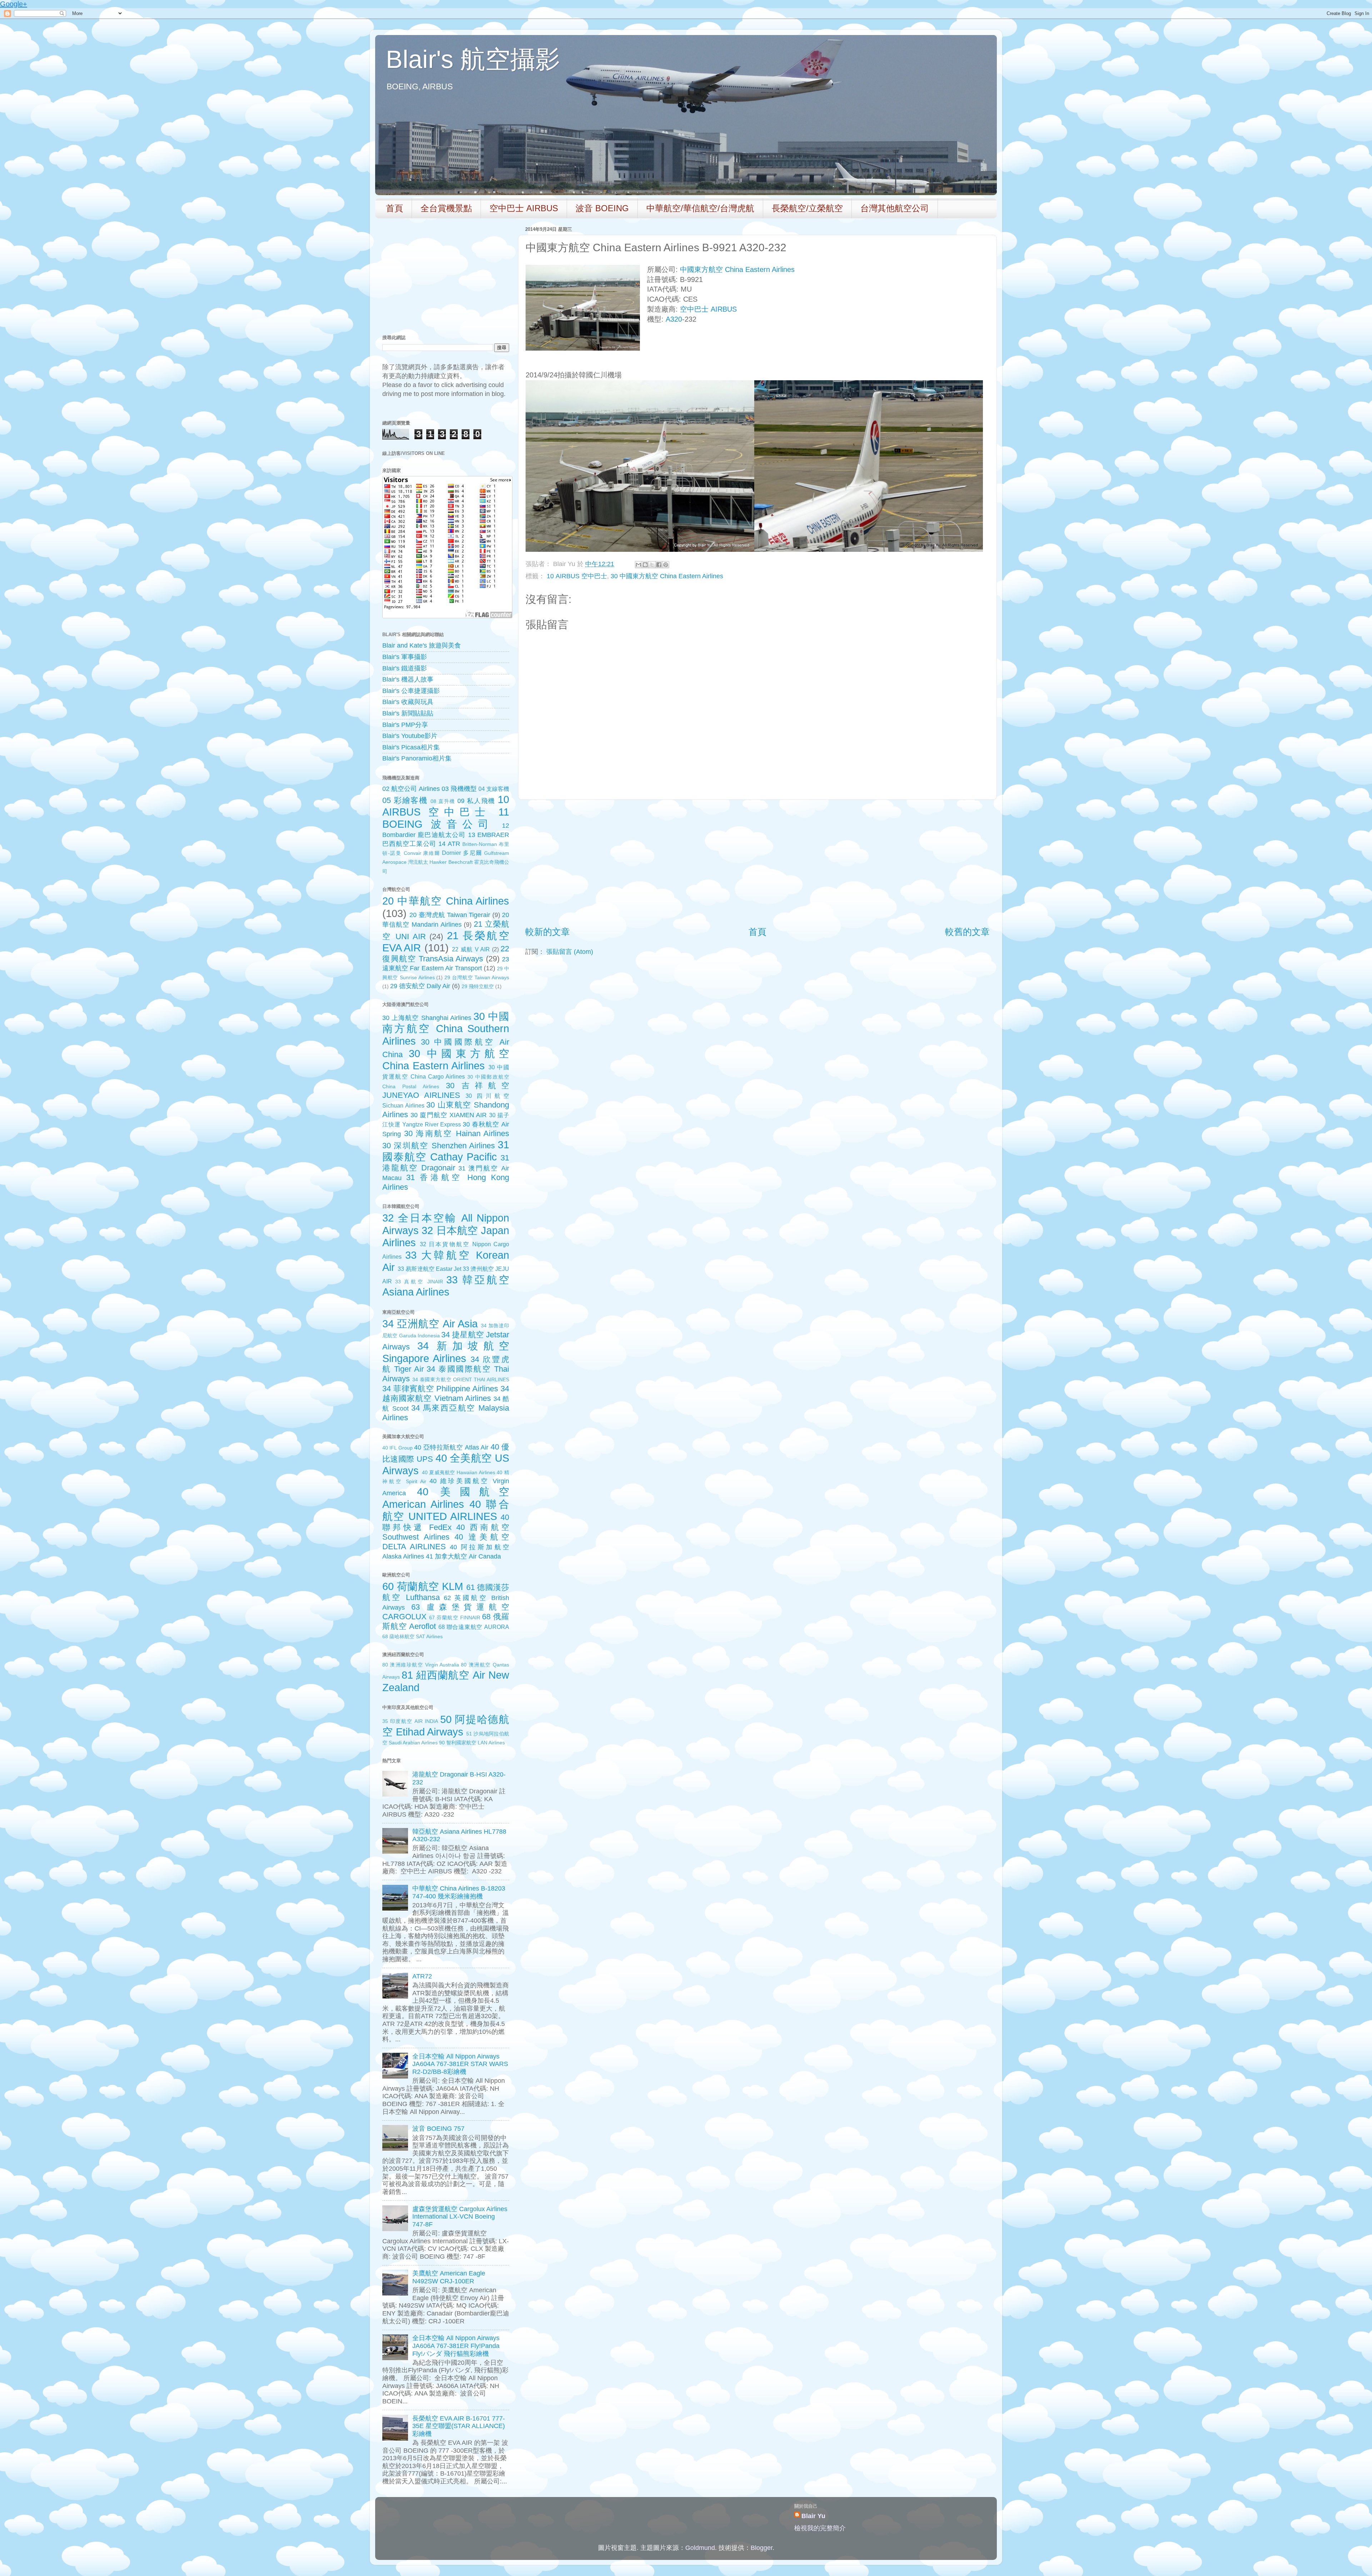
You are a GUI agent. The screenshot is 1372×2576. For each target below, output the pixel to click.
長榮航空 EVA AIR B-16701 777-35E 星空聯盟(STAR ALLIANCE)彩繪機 (459, 2426)
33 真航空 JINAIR (419, 1282)
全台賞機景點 (446, 208)
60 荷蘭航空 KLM (423, 1586)
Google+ (14, 4)
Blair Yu (813, 2516)
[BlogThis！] (645, 565)
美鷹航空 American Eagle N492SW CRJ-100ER (449, 2277)
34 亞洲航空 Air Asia (430, 1324)
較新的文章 (548, 932)
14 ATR (449, 844)
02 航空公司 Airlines (411, 789)
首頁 (394, 208)
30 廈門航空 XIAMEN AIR (449, 1115)
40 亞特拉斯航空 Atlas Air (451, 1447)
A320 (674, 319)
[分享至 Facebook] (659, 565)
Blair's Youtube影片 (410, 736)
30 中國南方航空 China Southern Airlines (446, 1029)
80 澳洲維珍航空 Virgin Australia (421, 1665)
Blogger (762, 2548)
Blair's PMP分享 (405, 725)
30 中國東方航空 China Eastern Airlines (667, 576)
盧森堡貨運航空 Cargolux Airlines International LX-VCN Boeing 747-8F (460, 2217)
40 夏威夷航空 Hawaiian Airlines (459, 1472)
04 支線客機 (494, 789)
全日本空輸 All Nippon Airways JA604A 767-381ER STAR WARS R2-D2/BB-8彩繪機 (460, 2064)
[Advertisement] (757, 863)
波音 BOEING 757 (438, 2129)
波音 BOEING (602, 208)
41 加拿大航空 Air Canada (463, 1556)
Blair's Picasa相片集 (411, 747)
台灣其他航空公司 (895, 208)
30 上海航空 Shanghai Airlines (427, 1018)
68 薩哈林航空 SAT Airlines (412, 1636)
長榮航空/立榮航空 (807, 208)
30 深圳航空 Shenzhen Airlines (439, 1146)
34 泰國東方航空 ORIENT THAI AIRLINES (461, 1379)
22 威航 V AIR (471, 949)
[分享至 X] (652, 565)
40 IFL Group (397, 1448)
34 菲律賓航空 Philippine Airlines (440, 1389)
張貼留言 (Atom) (570, 952)
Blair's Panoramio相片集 (417, 758)
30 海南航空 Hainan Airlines (457, 1133)
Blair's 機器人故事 (408, 679)
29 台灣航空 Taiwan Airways (477, 977)
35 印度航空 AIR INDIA (410, 1721)
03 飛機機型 (459, 789)
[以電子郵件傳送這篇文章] (638, 565)
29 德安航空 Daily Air (420, 986)
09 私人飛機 (476, 801)
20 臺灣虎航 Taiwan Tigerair (450, 915)
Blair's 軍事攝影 (405, 657)
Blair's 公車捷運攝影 (411, 691)
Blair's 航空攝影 (473, 59)
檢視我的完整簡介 (820, 2528)
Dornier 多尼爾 (462, 853)
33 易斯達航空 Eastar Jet (429, 1269)
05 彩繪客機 (405, 800)
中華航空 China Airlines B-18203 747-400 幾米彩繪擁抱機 (459, 1892)
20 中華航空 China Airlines (446, 901)
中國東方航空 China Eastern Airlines (737, 269)
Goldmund (700, 2548)
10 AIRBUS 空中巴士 (577, 576)
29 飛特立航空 (478, 986)
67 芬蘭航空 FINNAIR (455, 1618)
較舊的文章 (967, 932)
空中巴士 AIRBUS (524, 208)
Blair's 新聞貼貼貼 (408, 713)
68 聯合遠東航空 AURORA (474, 1627)
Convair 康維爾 (422, 853)
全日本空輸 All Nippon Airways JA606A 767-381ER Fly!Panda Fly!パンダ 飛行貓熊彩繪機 (456, 2346)
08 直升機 (443, 801)
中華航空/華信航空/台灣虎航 (700, 208)
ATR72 (422, 1976)
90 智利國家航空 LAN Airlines (472, 1743)
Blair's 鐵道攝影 (405, 668)
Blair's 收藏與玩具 (408, 702)
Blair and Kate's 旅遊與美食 (422, 645)
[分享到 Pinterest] (666, 565)
